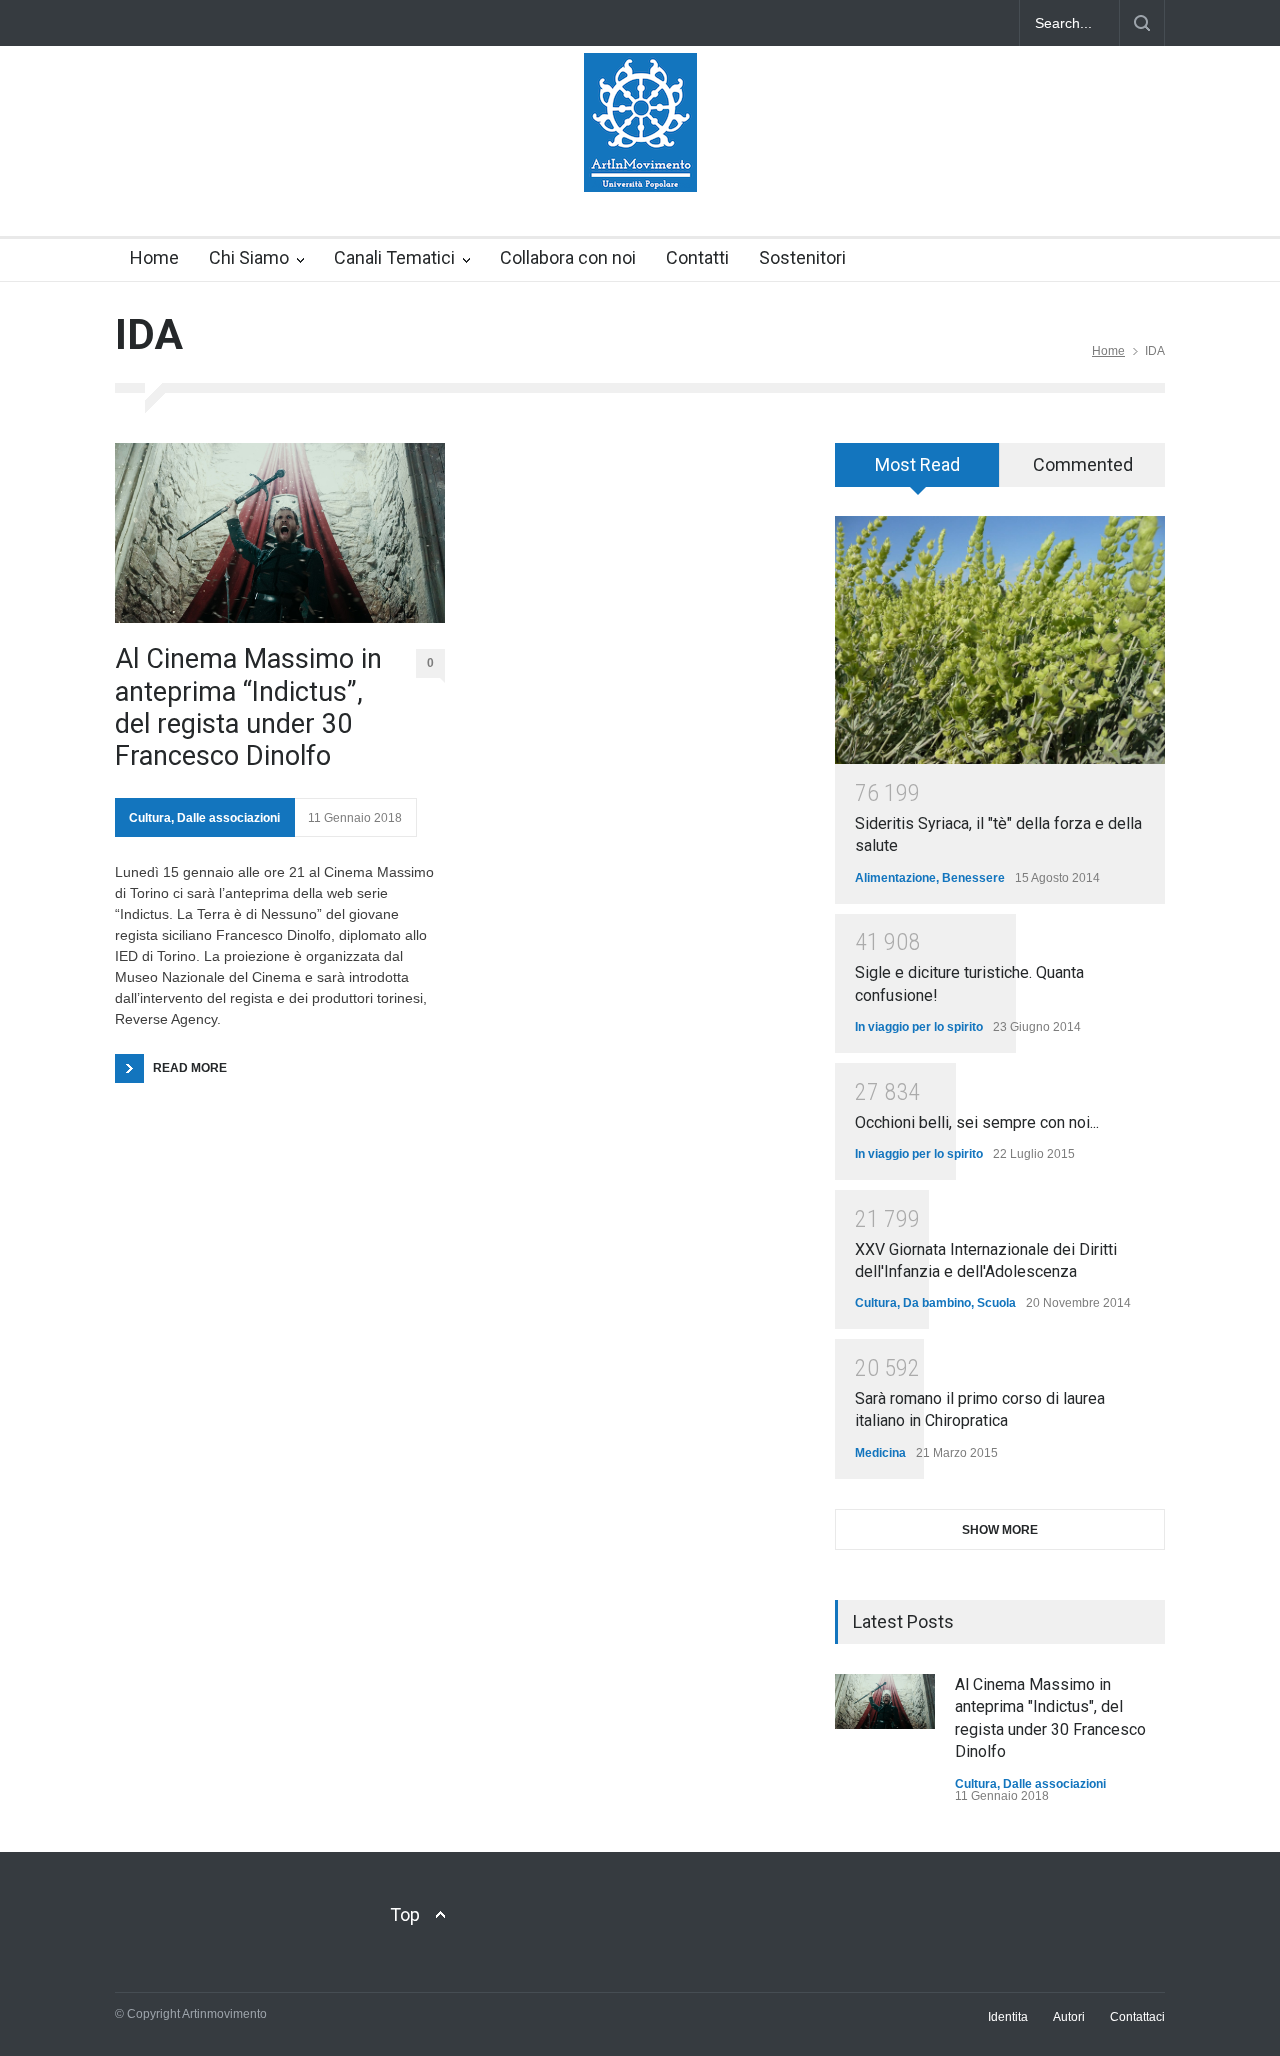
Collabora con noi (568, 257)
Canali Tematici (394, 257)
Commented (1083, 464)
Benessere (973, 878)
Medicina (880, 1453)
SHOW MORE (1000, 1530)
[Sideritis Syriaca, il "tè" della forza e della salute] (1000, 640)
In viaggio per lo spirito (919, 1027)
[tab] (917, 472)
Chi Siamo (249, 257)
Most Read (917, 464)
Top (405, 1914)
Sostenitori (802, 257)
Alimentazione (895, 878)
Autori (1069, 2017)
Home (154, 257)
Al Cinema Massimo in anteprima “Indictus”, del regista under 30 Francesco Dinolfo (248, 707)
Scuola (996, 1303)
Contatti (697, 257)
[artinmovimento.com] (640, 159)
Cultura (150, 818)
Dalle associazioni (228, 818)
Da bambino (937, 1303)
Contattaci (1137, 2017)
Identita (1008, 2017)
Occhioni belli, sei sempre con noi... (977, 1122)
